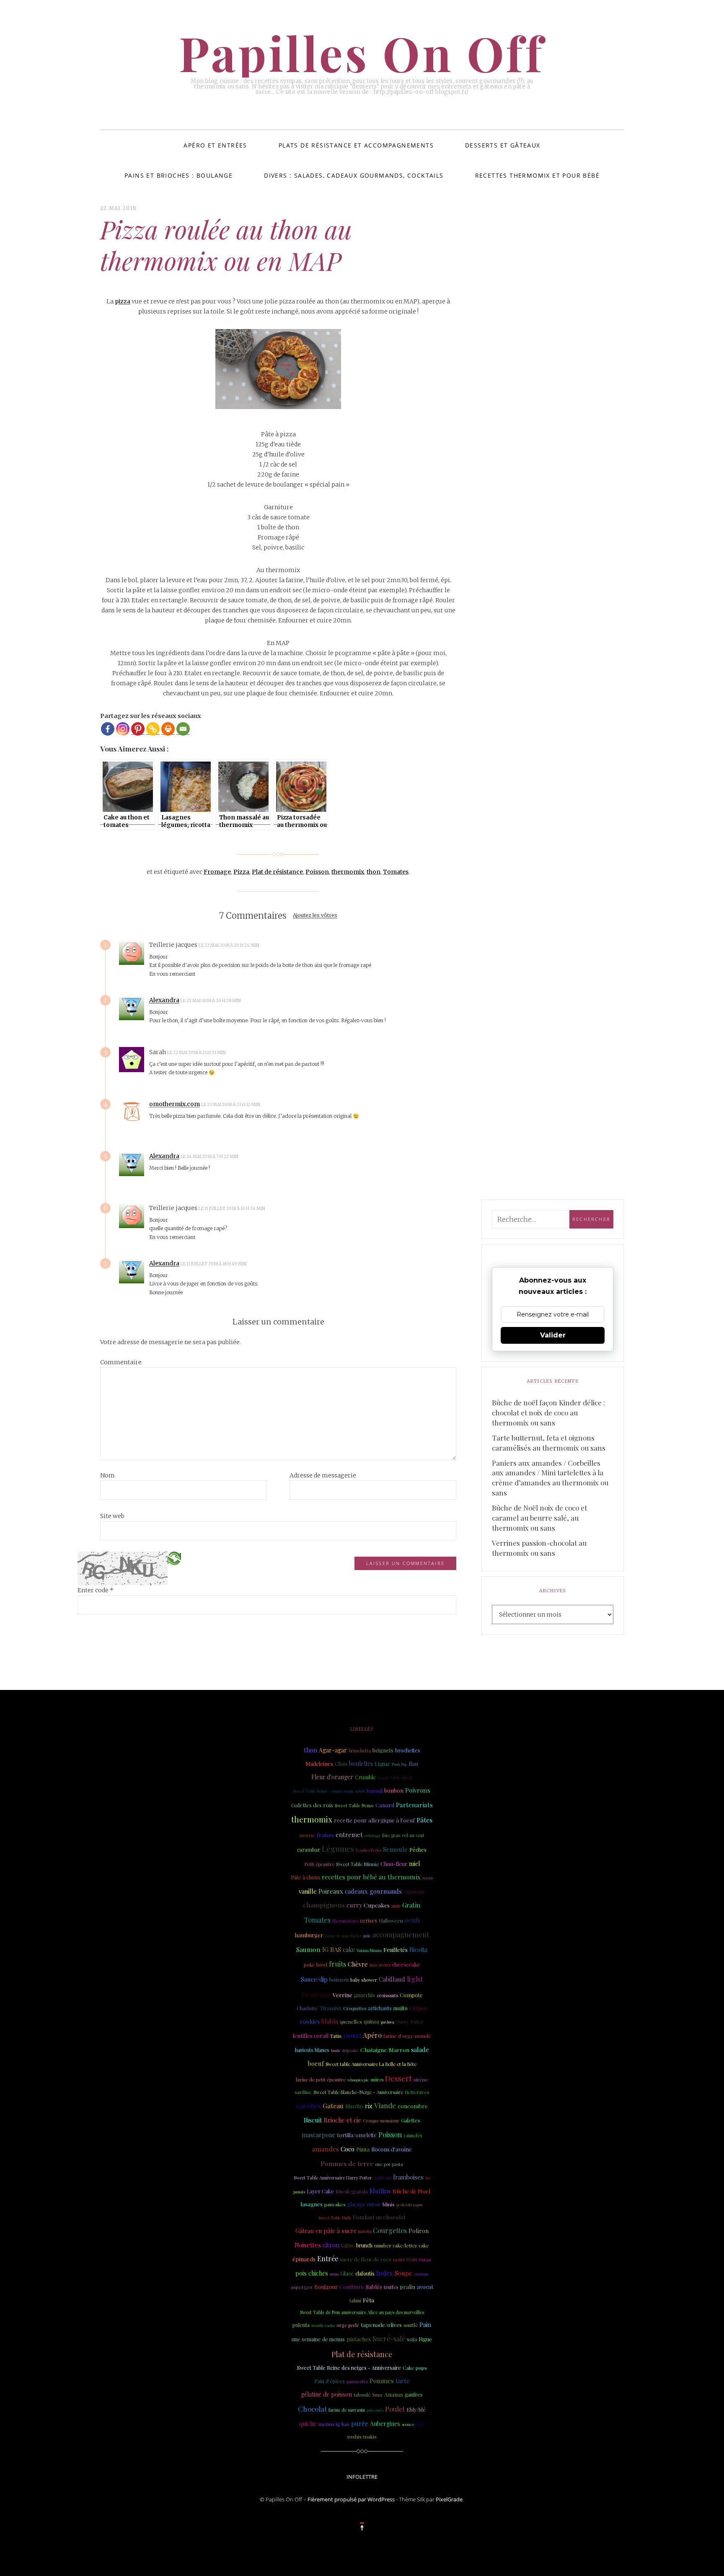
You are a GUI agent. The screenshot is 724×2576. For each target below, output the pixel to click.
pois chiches (312, 2273)
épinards (304, 2259)
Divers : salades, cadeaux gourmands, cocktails (354, 175)
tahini (355, 2300)
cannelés (413, 2135)
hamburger (309, 1935)
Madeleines (319, 1764)
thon (374, 872)
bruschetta (360, 1751)
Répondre (283, 945)
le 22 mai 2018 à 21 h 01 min (197, 1053)
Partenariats (414, 1805)
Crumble (365, 1777)
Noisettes (308, 2245)
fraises (325, 1835)
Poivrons (418, 1790)
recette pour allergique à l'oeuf (374, 1820)
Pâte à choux (305, 1877)
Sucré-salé (389, 2339)
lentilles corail (310, 2036)
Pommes (382, 2381)
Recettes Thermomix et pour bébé (537, 175)
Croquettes (355, 2008)
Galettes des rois (312, 1805)
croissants (387, 1995)
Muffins (380, 2191)
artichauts (380, 2008)
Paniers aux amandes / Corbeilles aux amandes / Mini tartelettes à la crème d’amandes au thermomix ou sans (550, 1478)
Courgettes (390, 2230)
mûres (377, 2080)
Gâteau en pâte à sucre (326, 2231)
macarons (380, 1965)
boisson (339, 1979)
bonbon (394, 1790)
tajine (348, 2245)
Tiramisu (331, 2008)
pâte (367, 1936)
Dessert (398, 2078)
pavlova (388, 2022)
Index (385, 2273)
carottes (309, 2106)
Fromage (217, 872)
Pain (425, 2325)
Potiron (419, 2231)
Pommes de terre (347, 2163)
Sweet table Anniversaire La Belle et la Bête (371, 2064)
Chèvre (358, 1964)
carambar (309, 1849)
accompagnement (401, 1934)
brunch (364, 2245)
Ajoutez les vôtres (315, 916)
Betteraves (417, 2092)
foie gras (391, 1835)
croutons (421, 2274)
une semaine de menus (318, 2339)
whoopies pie (358, 2080)
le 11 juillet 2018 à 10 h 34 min (232, 1209)
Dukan (425, 2259)
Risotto (354, 2106)
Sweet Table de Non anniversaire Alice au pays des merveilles (362, 2312)
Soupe (403, 2273)
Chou (341, 1764)
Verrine (343, 1995)
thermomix (348, 872)
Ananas (394, 2394)
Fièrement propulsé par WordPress (351, 2499)
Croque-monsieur (381, 2121)
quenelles (351, 2021)
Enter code (96, 1590)
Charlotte (307, 2008)
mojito (401, 2008)
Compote (411, 1995)
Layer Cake (320, 2191)
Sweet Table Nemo (354, 1806)
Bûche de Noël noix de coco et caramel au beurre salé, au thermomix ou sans (539, 1518)
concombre (413, 2106)
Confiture (352, 2287)
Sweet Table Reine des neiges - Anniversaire (349, 2368)
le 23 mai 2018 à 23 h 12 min (231, 1105)
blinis (389, 2204)
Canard (385, 1805)
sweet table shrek (395, 1778)
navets (365, 2231)
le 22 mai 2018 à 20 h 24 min (229, 945)
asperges (302, 2287)
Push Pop (399, 1764)
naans (428, 1878)
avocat (425, 2287)
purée (360, 2423)
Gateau (333, 2106)
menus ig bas (334, 2424)
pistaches (359, 2339)
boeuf (316, 2063)
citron (331, 2245)
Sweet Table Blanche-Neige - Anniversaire (358, 2092)
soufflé (411, 2325)
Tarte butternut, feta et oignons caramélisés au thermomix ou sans (549, 1443)
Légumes (338, 1849)
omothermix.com (175, 1104)
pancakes (335, 2204)
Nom (107, 1475)
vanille (308, 1891)
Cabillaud (392, 1979)
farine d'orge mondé (407, 2036)
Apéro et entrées (215, 145)
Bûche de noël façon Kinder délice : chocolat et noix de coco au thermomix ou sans (548, 1412)
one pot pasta (389, 2164)
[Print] (168, 729)
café (420, 2424)
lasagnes (312, 2204)
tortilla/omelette (357, 2135)
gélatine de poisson (326, 2394)
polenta (301, 2325)
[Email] (183, 729)
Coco (348, 2149)
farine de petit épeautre (321, 2080)
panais (299, 2191)
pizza (123, 301)
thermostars (345, 1921)
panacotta (357, 2381)
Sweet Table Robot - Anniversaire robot (329, 1791)
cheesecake (406, 1964)
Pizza (241, 872)
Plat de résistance (277, 872)
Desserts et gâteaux (503, 145)
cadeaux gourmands (373, 1891)
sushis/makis (362, 2436)
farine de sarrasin (347, 2410)
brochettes (408, 1750)
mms (334, 2274)
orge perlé (348, 2325)
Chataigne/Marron (385, 2050)
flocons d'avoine (392, 2149)
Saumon (308, 1949)
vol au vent (413, 1835)
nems (399, 2259)
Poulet (395, 2409)
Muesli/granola (352, 2191)
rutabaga (372, 1835)
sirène (421, 2079)
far (428, 2178)
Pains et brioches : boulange (178, 175)
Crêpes (418, 2008)
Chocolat (312, 2409)
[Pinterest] (138, 729)
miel (414, 1864)
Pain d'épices (330, 2381)
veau (411, 2259)
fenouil (375, 1791)
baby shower (364, 1980)
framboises (408, 2177)
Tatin (336, 2036)
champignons (324, 1905)
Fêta (368, 2300)
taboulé (362, 2395)
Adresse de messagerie (323, 1475)
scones (408, 2424)
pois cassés (375, 2410)
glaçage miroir (364, 2204)
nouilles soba (323, 2325)
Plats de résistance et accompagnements (356, 145)
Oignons (414, 1891)
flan (413, 1764)
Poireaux (331, 1891)
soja (412, 2339)
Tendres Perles (368, 1850)
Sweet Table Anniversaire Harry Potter (333, 2178)
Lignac (382, 1764)
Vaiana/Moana (369, 1950)
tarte (403, 2381)
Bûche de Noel (411, 2191)
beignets (383, 1750)
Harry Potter (410, 2022)
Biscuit (313, 2120)
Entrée (328, 2259)
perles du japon (410, 2205)
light (415, 1979)
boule (336, 2050)
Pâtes (424, 1820)
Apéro (372, 2035)
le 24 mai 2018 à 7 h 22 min (210, 1157)
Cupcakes (377, 1905)
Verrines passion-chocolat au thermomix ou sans (539, 1548)
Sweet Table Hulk (335, 2217)
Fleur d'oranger (332, 1777)
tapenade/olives (381, 2325)
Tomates (396, 872)
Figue (425, 2339)
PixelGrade (449, 2499)
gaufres (414, 2395)
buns (378, 2395)
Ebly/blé (416, 2409)
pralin (407, 2287)
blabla (330, 2021)
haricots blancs (312, 2050)
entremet (349, 1835)
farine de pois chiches (343, 1936)
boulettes (361, 1764)
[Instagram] (123, 729)
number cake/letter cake (402, 2246)
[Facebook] (108, 729)
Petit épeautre (319, 1864)
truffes (391, 2287)
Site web (112, 1516)
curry (354, 1905)
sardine (303, 2092)
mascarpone (319, 2135)
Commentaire (121, 1362)
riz (369, 2106)
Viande (385, 2105)
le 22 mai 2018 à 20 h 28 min (211, 1001)
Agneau (383, 2177)
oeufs (412, 1920)
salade (420, 2050)
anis (396, 1905)
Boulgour (326, 2287)
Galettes (411, 2120)
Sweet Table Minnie (357, 1864)
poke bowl (315, 1964)
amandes (326, 2149)
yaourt (352, 2035)
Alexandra (164, 1000)
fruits (337, 1964)
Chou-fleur (394, 1864)
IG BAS (332, 1949)
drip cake (350, 2050)
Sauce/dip (314, 1979)
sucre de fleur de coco (366, 2259)
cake (349, 1950)
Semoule (395, 1849)
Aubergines (385, 2424)
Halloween (391, 1921)
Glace (347, 2273)
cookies (310, 2021)
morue (307, 1835)
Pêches (418, 1850)
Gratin (411, 1905)
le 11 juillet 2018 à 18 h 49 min (214, 1264)
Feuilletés (396, 1949)
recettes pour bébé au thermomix (371, 1877)
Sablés (374, 2286)
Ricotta (418, 1950)
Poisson (317, 872)
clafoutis (365, 2273)
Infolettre (362, 2477)
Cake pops (415, 2368)
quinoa (371, 2021)
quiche (308, 2424)
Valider (553, 1335)
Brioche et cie (343, 2120)
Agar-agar (333, 1750)
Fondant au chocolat (379, 2217)
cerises (368, 1920)
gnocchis (365, 1995)
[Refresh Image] (174, 1558)
